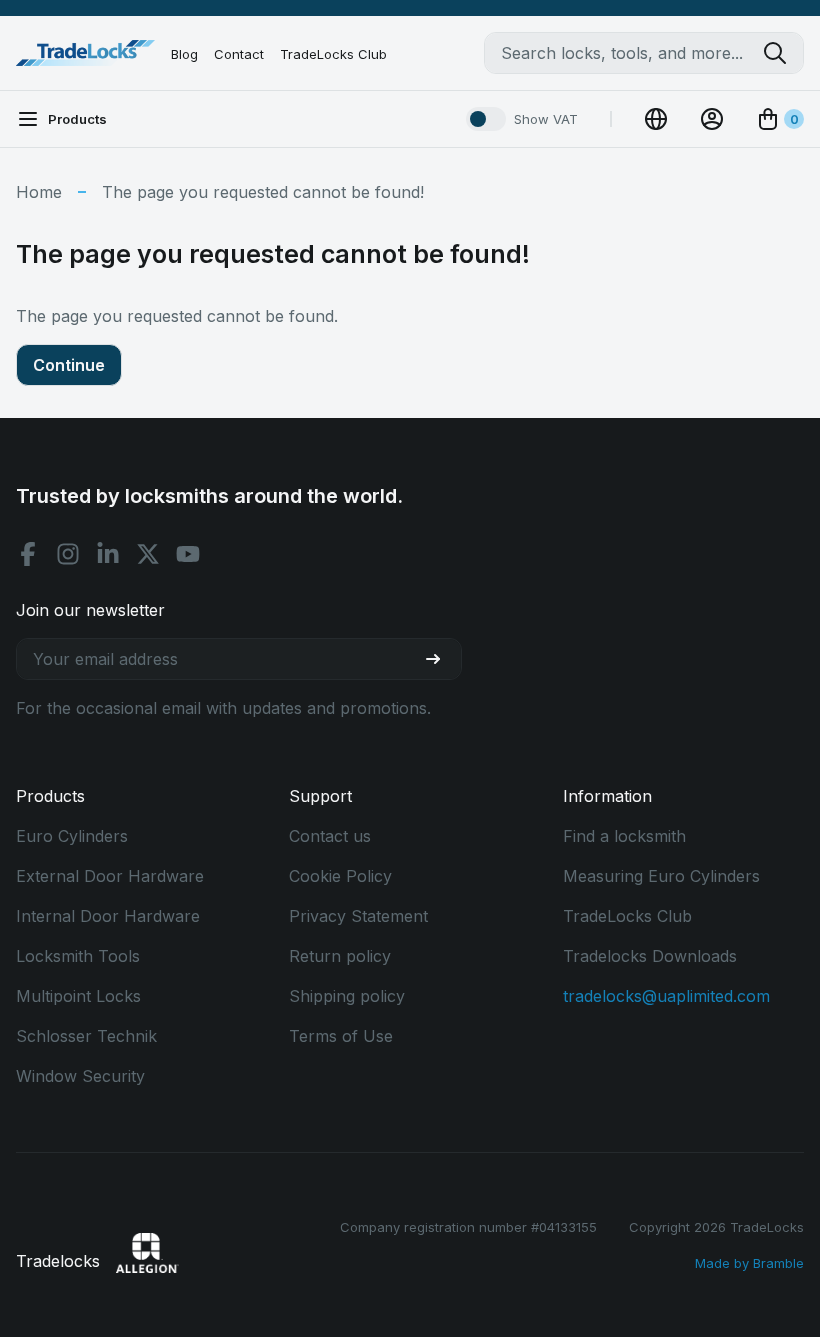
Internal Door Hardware (108, 916)
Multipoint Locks (78, 996)
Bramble (778, 1263)
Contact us (330, 836)
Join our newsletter (90, 610)
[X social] (148, 554)
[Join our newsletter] (441, 659)
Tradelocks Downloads (650, 956)
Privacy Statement (358, 916)
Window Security (80, 1076)
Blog (184, 54)
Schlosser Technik (86, 1036)
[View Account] (712, 119)
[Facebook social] (28, 554)
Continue (69, 365)
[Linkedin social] (108, 554)
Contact (239, 54)
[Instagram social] (68, 554)
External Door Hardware (110, 876)
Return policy (340, 956)
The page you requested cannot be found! (263, 192)
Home (39, 192)
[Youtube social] (188, 554)
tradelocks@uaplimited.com (666, 996)
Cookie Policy (340, 876)
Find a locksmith (624, 836)
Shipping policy (347, 996)
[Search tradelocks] (783, 53)
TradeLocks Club (333, 54)
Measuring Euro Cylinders (661, 876)
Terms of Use (341, 1036)
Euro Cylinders (72, 836)
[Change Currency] (656, 119)
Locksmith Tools (78, 956)
